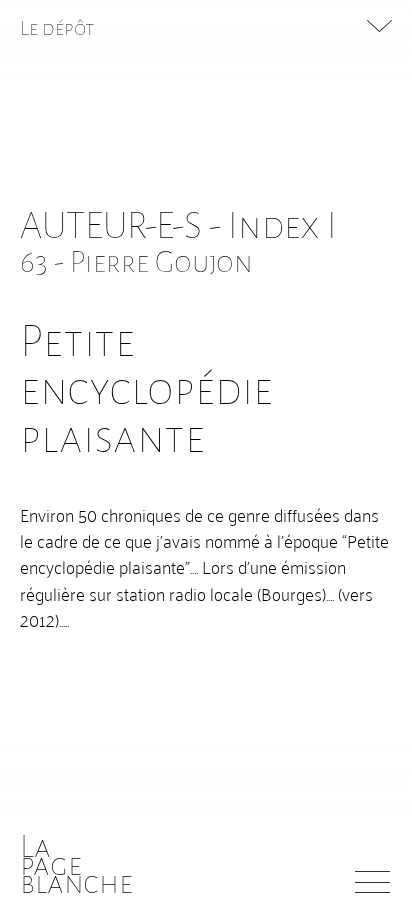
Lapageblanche (76, 865)
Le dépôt (57, 28)
